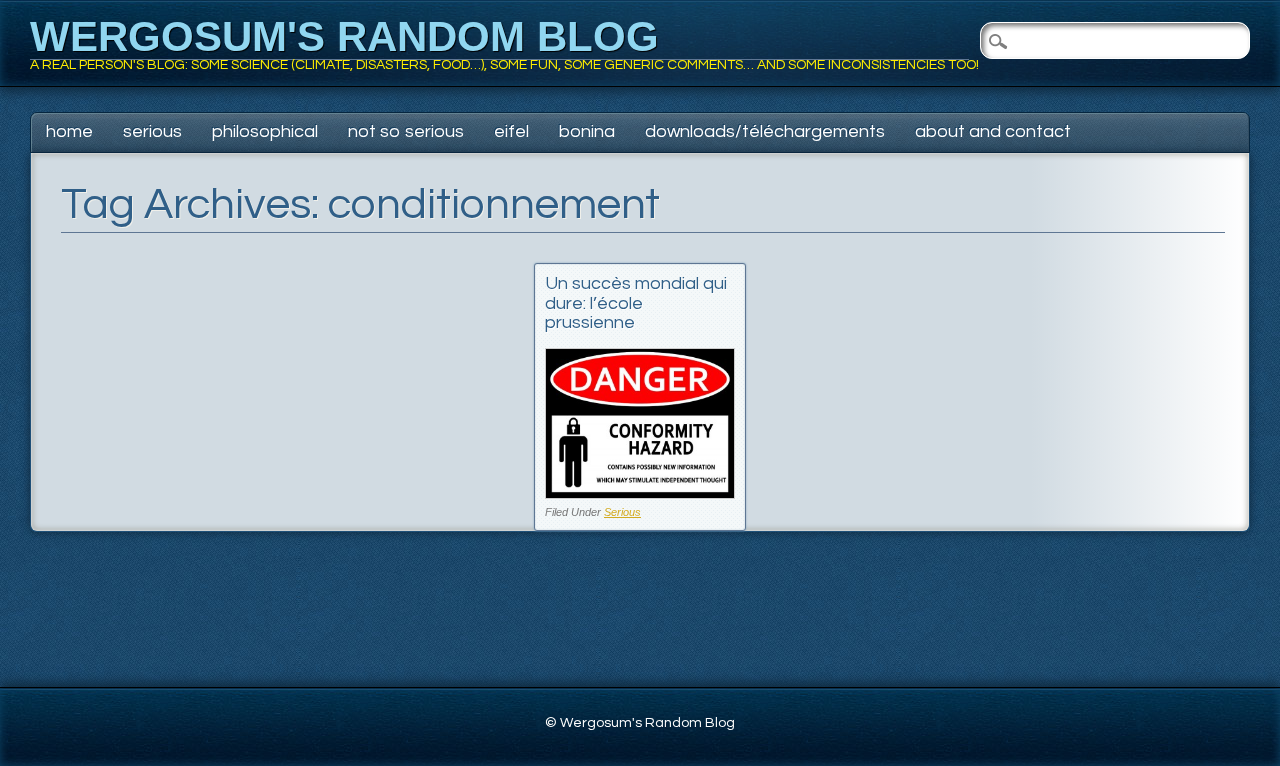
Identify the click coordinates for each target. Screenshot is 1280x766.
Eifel (511, 131)
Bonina (587, 131)
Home (69, 131)
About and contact (993, 131)
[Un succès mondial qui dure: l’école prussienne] (640, 493)
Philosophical (265, 131)
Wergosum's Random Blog (344, 36)
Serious (152, 131)
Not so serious (406, 131)
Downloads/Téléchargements (765, 131)
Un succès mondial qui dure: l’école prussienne (636, 303)
